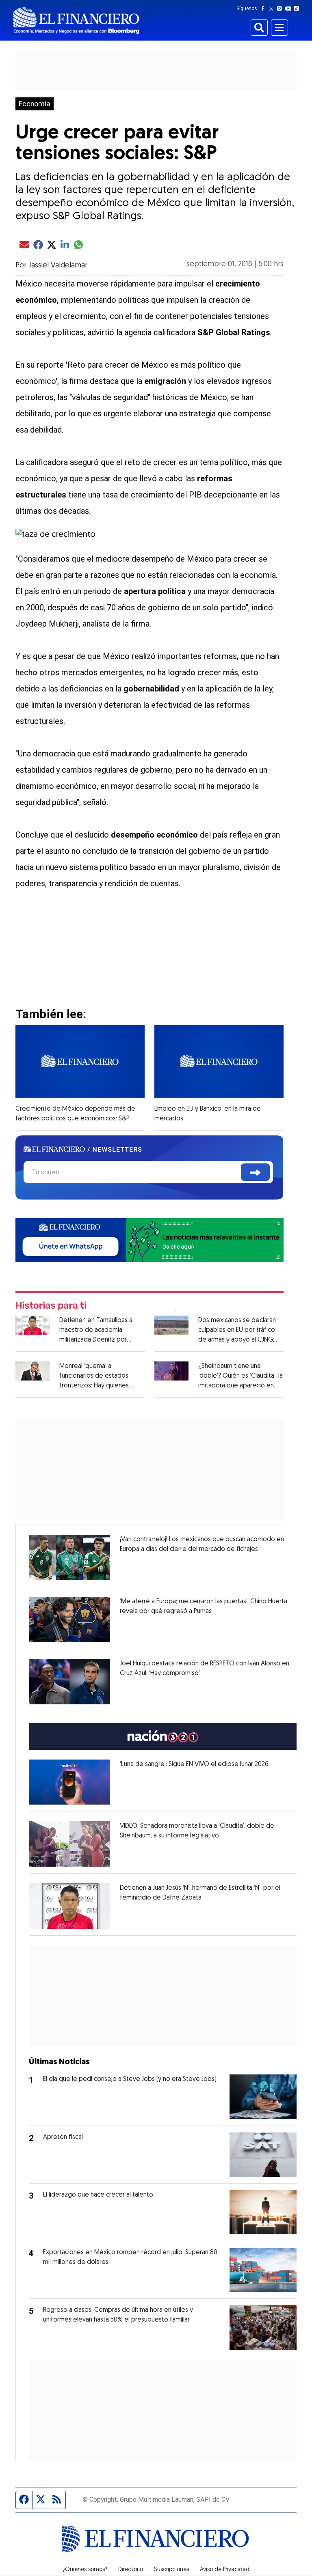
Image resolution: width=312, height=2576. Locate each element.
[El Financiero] (76, 20)
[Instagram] (281, 9)
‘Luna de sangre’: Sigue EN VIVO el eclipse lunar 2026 (194, 1764)
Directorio (131, 2570)
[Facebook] (264, 9)
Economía (35, 104)
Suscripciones (171, 2570)
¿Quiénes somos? (85, 2570)
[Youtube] (290, 9)
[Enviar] (255, 1172)
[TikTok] (298, 9)
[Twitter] (273, 9)
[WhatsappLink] (149, 1240)
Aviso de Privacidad (225, 2570)
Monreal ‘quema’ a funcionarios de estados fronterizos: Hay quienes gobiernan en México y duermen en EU (94, 1386)
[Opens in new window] (69, 1557)
